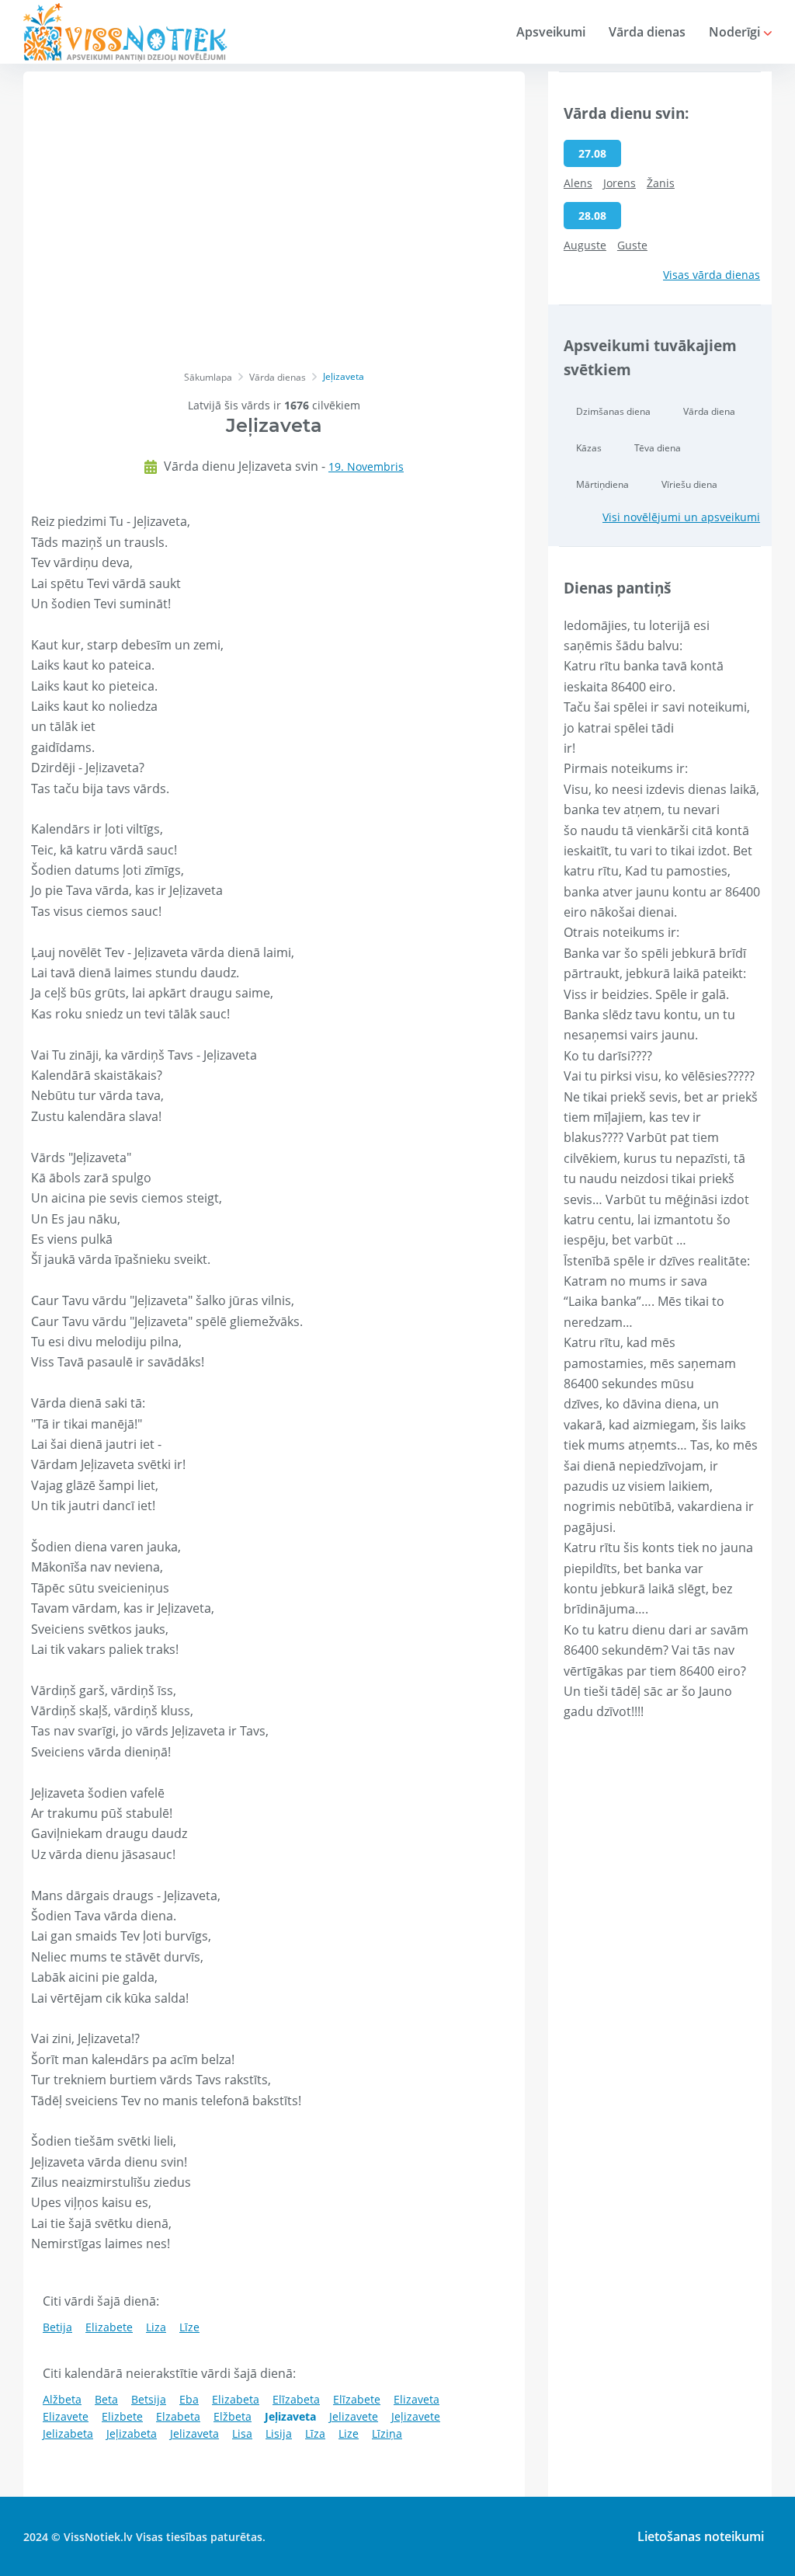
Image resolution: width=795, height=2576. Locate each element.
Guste (632, 245)
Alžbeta (62, 2399)
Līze (189, 2327)
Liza (156, 2327)
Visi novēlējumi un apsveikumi (681, 517)
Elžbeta (233, 2416)
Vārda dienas (647, 32)
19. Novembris (366, 466)
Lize (349, 2433)
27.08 (592, 153)
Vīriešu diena (689, 484)
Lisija (279, 2433)
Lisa (242, 2433)
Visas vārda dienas (712, 275)
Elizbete (122, 2416)
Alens (578, 183)
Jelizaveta (194, 2433)
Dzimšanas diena (613, 411)
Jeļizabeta (132, 2433)
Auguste (585, 245)
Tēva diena (658, 448)
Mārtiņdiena (602, 484)
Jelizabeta (68, 2433)
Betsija (149, 2399)
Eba (189, 2399)
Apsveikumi (551, 32)
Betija (57, 2327)
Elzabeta (178, 2416)
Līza (315, 2433)
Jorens (620, 183)
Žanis (661, 183)
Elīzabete (357, 2399)
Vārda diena (709, 411)
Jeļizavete (416, 2416)
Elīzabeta (296, 2399)
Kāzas (589, 448)
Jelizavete (354, 2416)
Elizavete (66, 2416)
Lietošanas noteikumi (701, 2536)
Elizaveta (417, 2399)
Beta (106, 2399)
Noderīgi (736, 32)
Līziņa (387, 2433)
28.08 (592, 216)
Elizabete (109, 2327)
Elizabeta (236, 2399)
